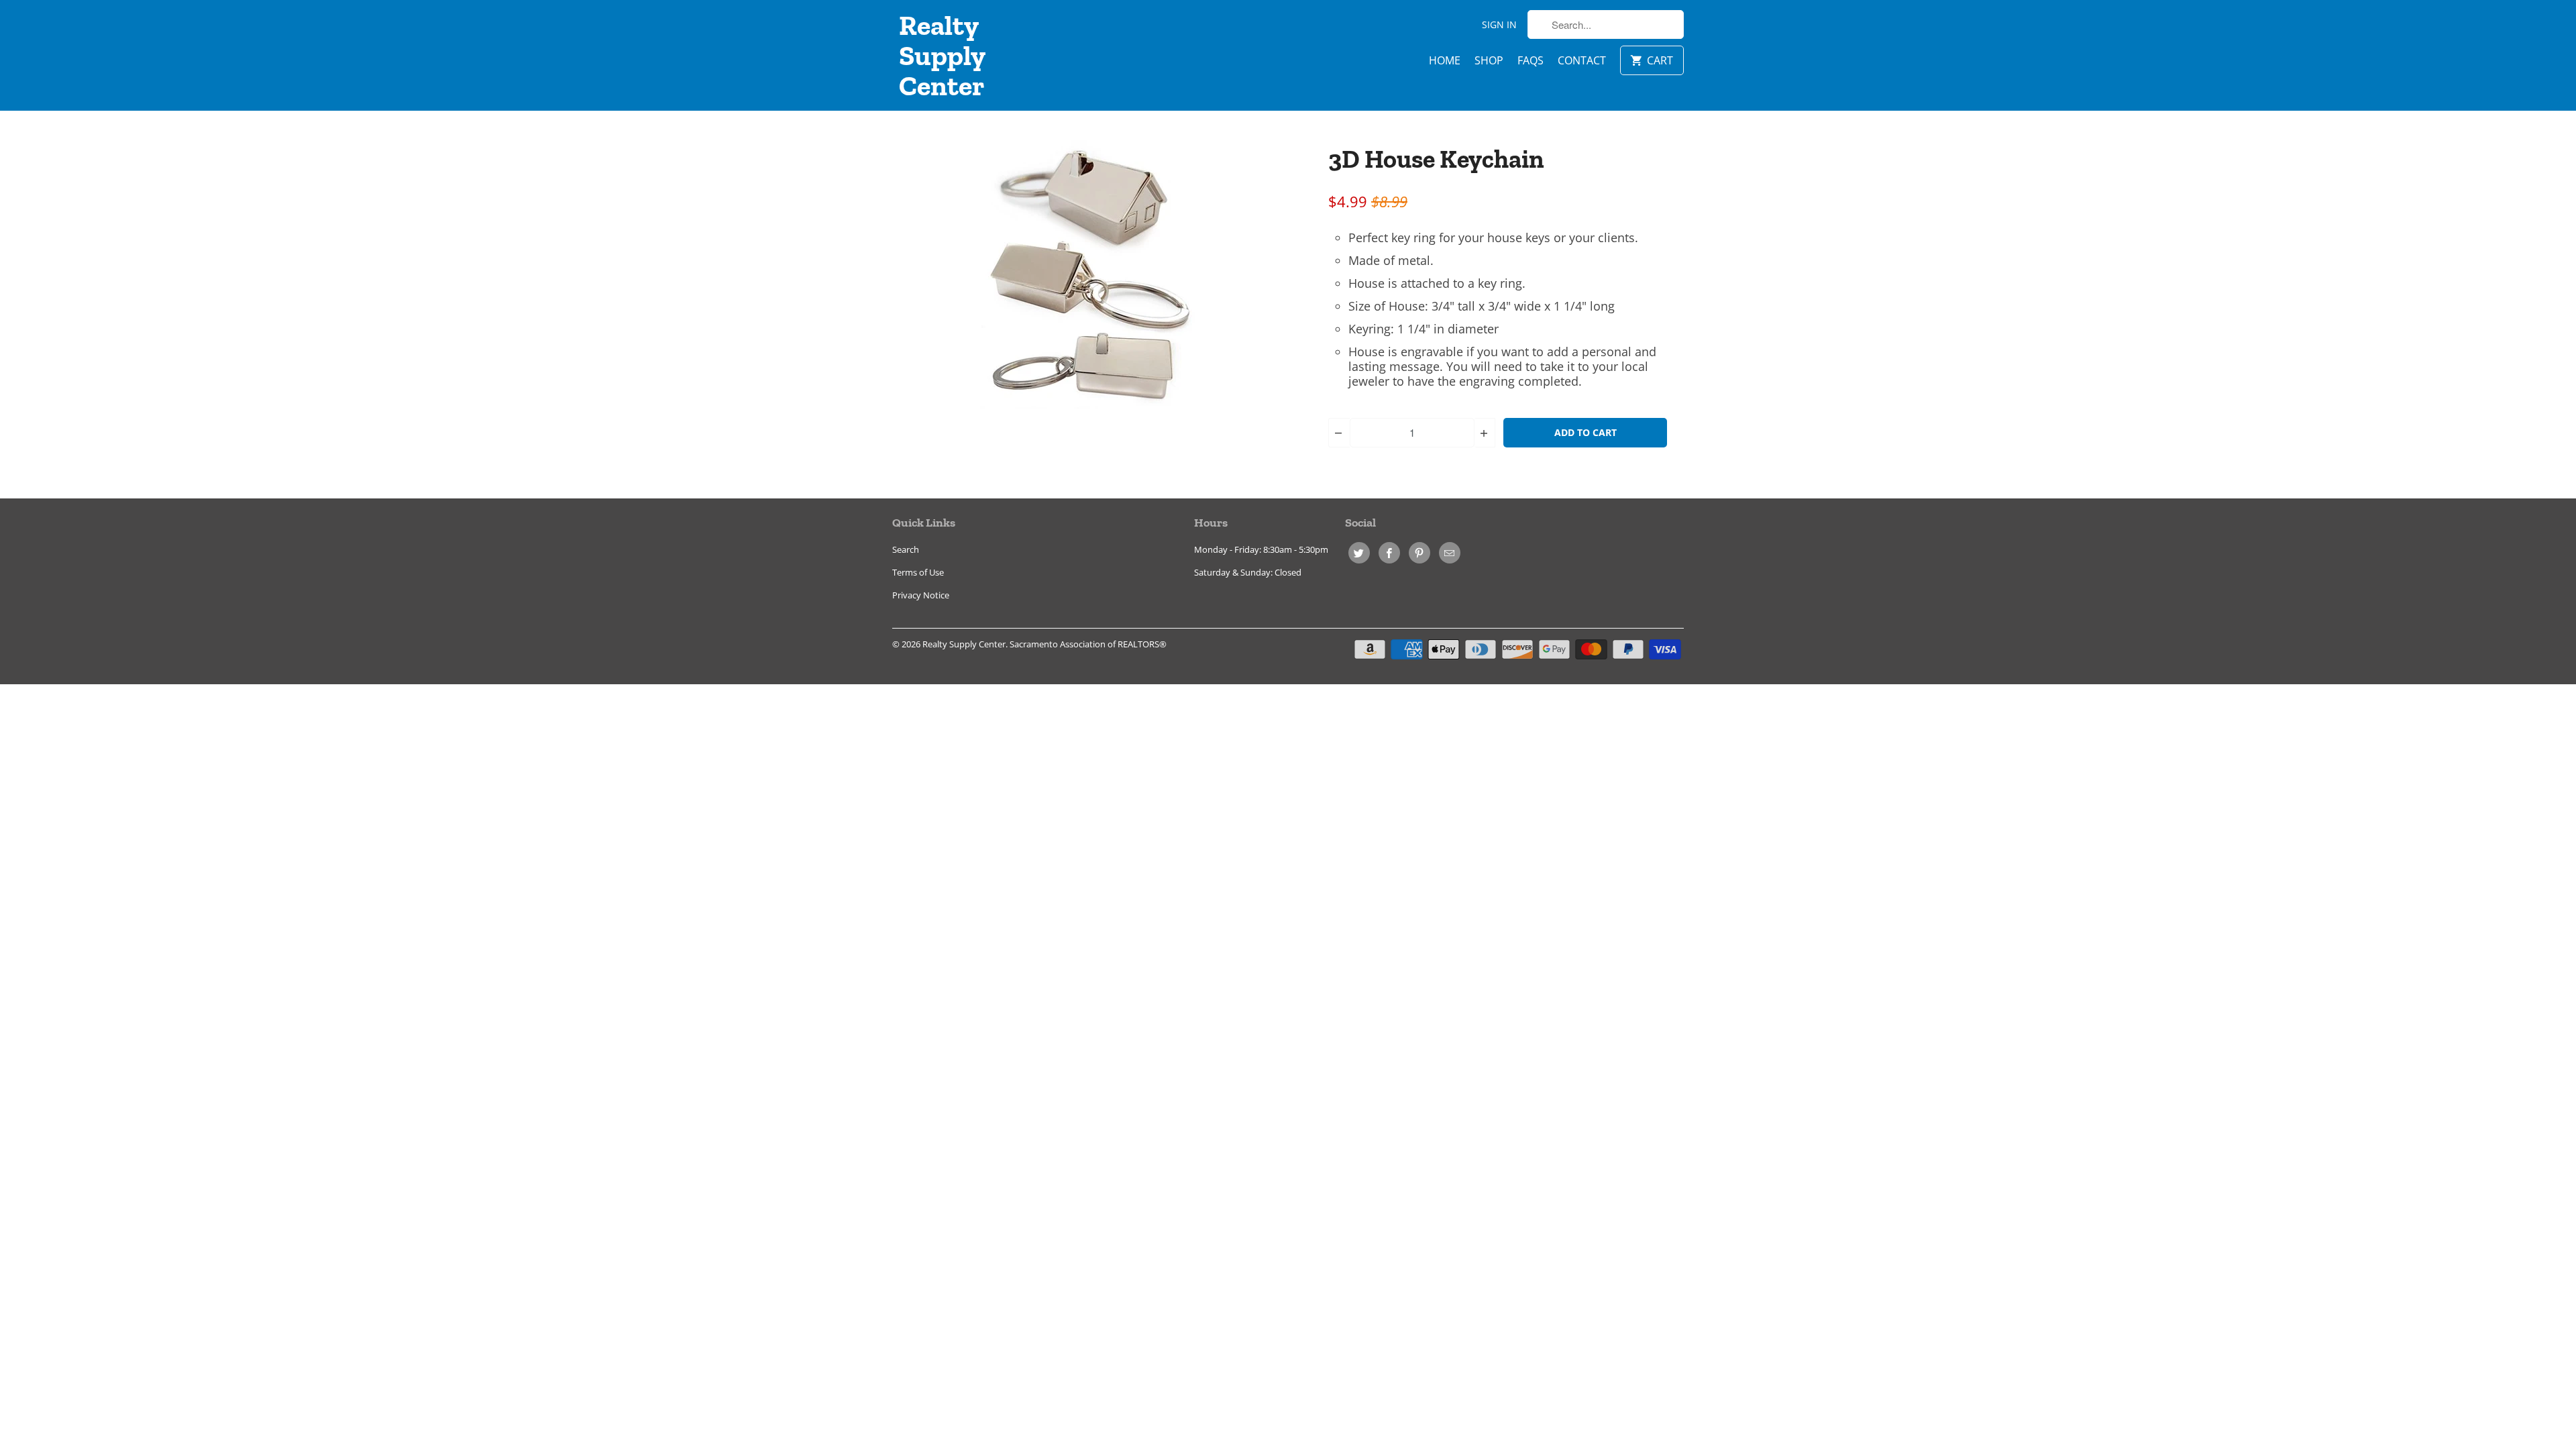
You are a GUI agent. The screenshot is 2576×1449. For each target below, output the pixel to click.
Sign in (1499, 24)
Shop (1489, 60)
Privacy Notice (921, 595)
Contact (1582, 60)
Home (1445, 60)
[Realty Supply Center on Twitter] (1359, 553)
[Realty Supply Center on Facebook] (1389, 553)
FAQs (1531, 60)
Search (906, 549)
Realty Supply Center (942, 55)
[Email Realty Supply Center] (1450, 553)
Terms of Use (918, 572)
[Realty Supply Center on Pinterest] (1419, 553)
